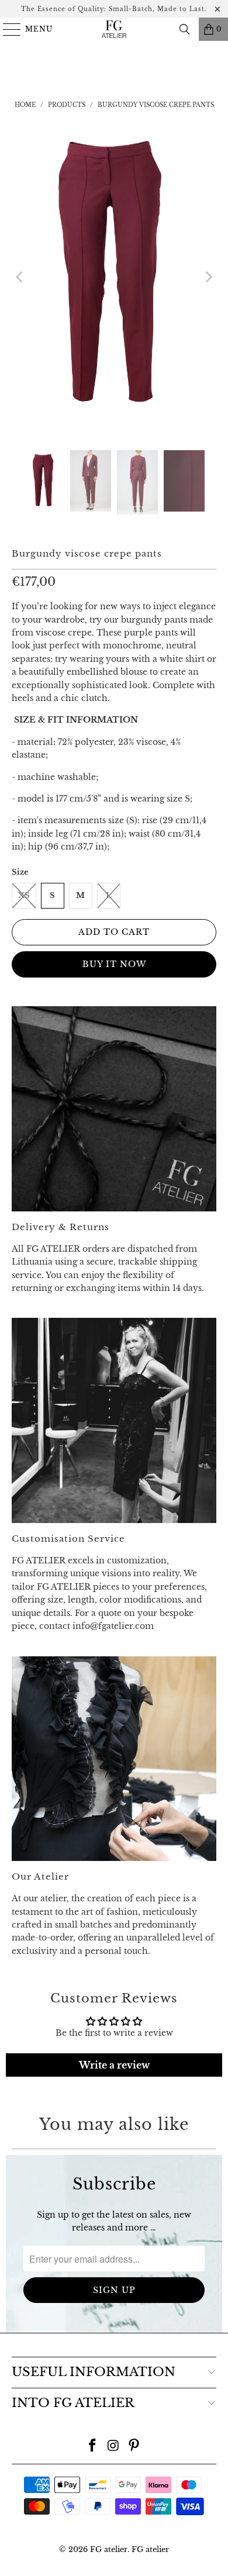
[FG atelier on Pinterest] (134, 2446)
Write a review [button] (114, 2065)
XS (24, 895)
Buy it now (114, 964)
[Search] (185, 29)
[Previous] (20, 277)
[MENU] (7, 29)
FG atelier (109, 2549)
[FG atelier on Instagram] (113, 2446)
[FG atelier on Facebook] (92, 2446)
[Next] (208, 277)
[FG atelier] (114, 29)
